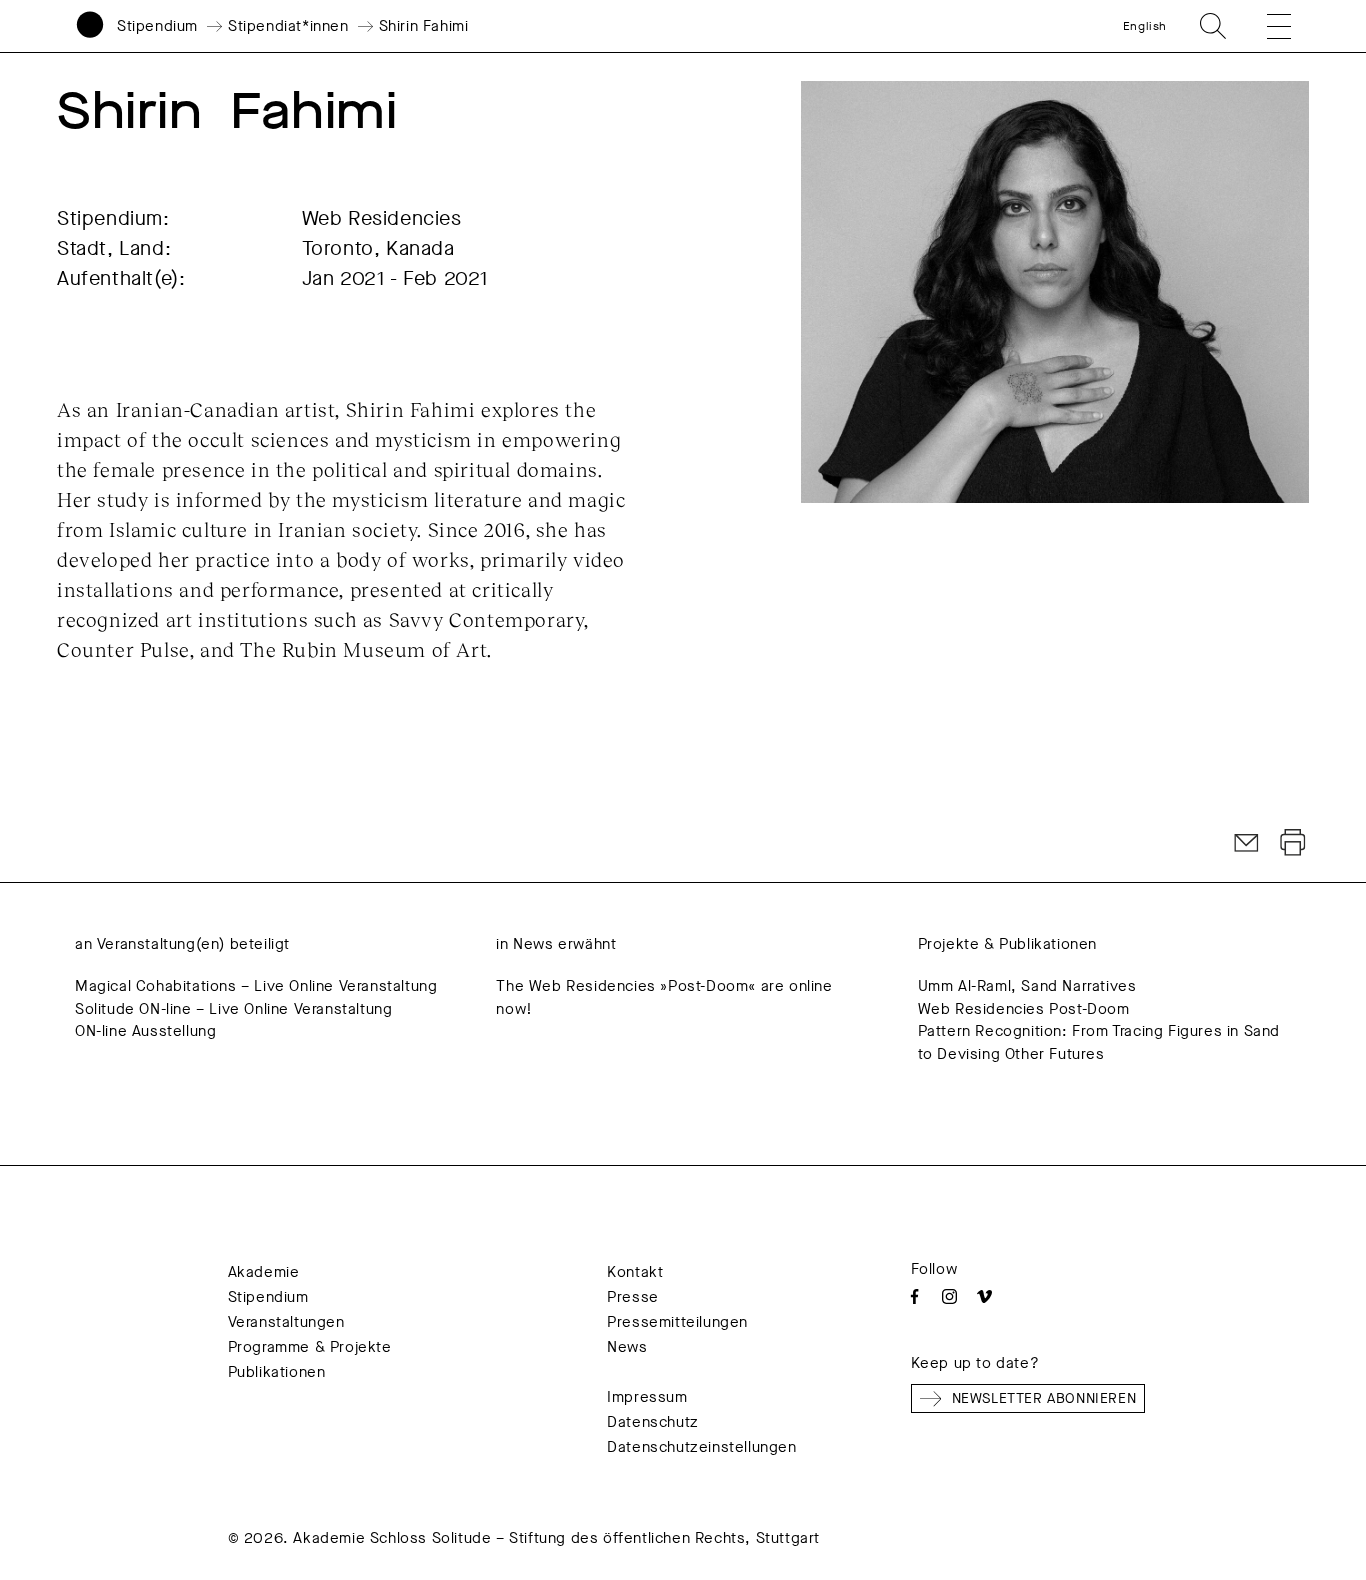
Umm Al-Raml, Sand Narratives (1027, 986)
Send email (1247, 843)
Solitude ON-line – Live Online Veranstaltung (233, 1009)
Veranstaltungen (286, 1322)
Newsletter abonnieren (1044, 1398)
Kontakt (635, 1272)
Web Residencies (382, 218)
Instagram (949, 1296)
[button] (1265, 26)
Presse (633, 1297)
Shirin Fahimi (424, 26)
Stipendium (157, 26)
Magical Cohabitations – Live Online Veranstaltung (256, 986)
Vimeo (984, 1296)
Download (1293, 843)
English (1145, 26)
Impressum (647, 1397)
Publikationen (277, 1372)
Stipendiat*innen (288, 26)
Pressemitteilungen (677, 1322)
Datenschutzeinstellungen (701, 1447)
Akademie (264, 1272)
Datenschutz (653, 1422)
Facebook (914, 1296)
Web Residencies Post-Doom (1024, 1009)
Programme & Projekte (310, 1347)
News (627, 1347)
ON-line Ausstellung (145, 1031)
